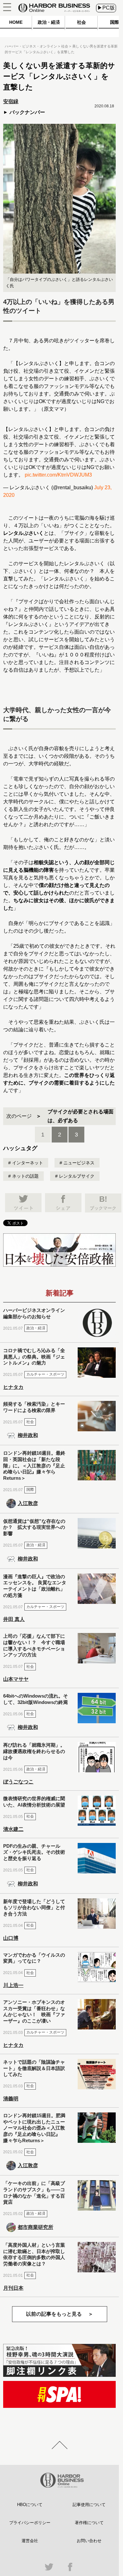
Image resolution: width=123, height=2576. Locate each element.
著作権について (89, 2523)
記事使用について (89, 2505)
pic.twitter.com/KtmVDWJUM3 (58, 475)
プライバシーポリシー (30, 2523)
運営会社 (30, 2541)
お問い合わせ (89, 2541)
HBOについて (30, 2505)
